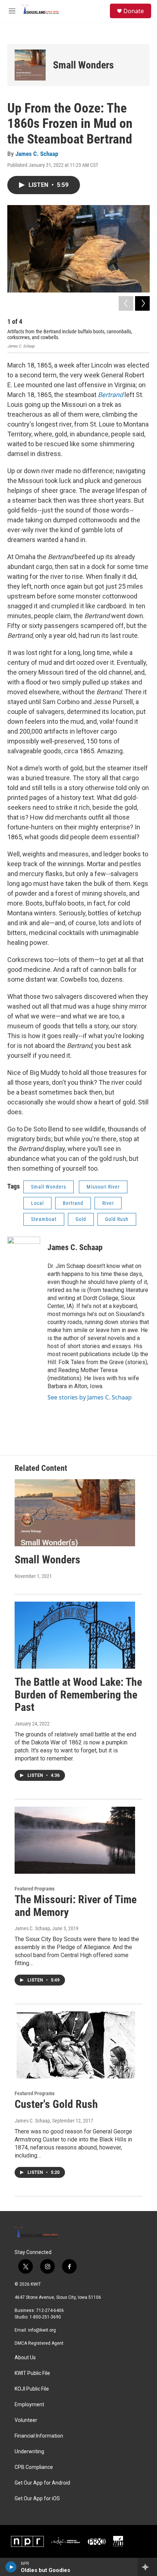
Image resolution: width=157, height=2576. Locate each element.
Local (37, 1203)
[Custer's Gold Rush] (75, 2045)
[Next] (142, 303)
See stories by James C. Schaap (90, 1397)
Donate (134, 11)
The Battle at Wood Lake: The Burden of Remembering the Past (78, 1695)
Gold (81, 1219)
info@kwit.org (42, 2330)
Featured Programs (35, 1889)
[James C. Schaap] (24, 1258)
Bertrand (110, 395)
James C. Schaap (37, 154)
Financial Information (39, 2436)
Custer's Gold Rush (56, 2104)
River (108, 1203)
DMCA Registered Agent (39, 2343)
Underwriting (29, 2452)
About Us (25, 2358)
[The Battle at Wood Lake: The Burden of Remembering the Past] (75, 1635)
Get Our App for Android (42, 2483)
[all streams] (147, 2567)
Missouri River (103, 1187)
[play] (11, 2567)
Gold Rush (117, 1219)
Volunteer (26, 2420)
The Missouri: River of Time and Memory (76, 1906)
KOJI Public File (32, 2389)
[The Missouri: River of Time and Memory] (75, 1840)
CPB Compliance (34, 2467)
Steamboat (44, 1219)
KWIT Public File (32, 2373)
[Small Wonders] (30, 65)
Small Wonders (83, 65)
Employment (29, 2405)
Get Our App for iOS (37, 2499)
